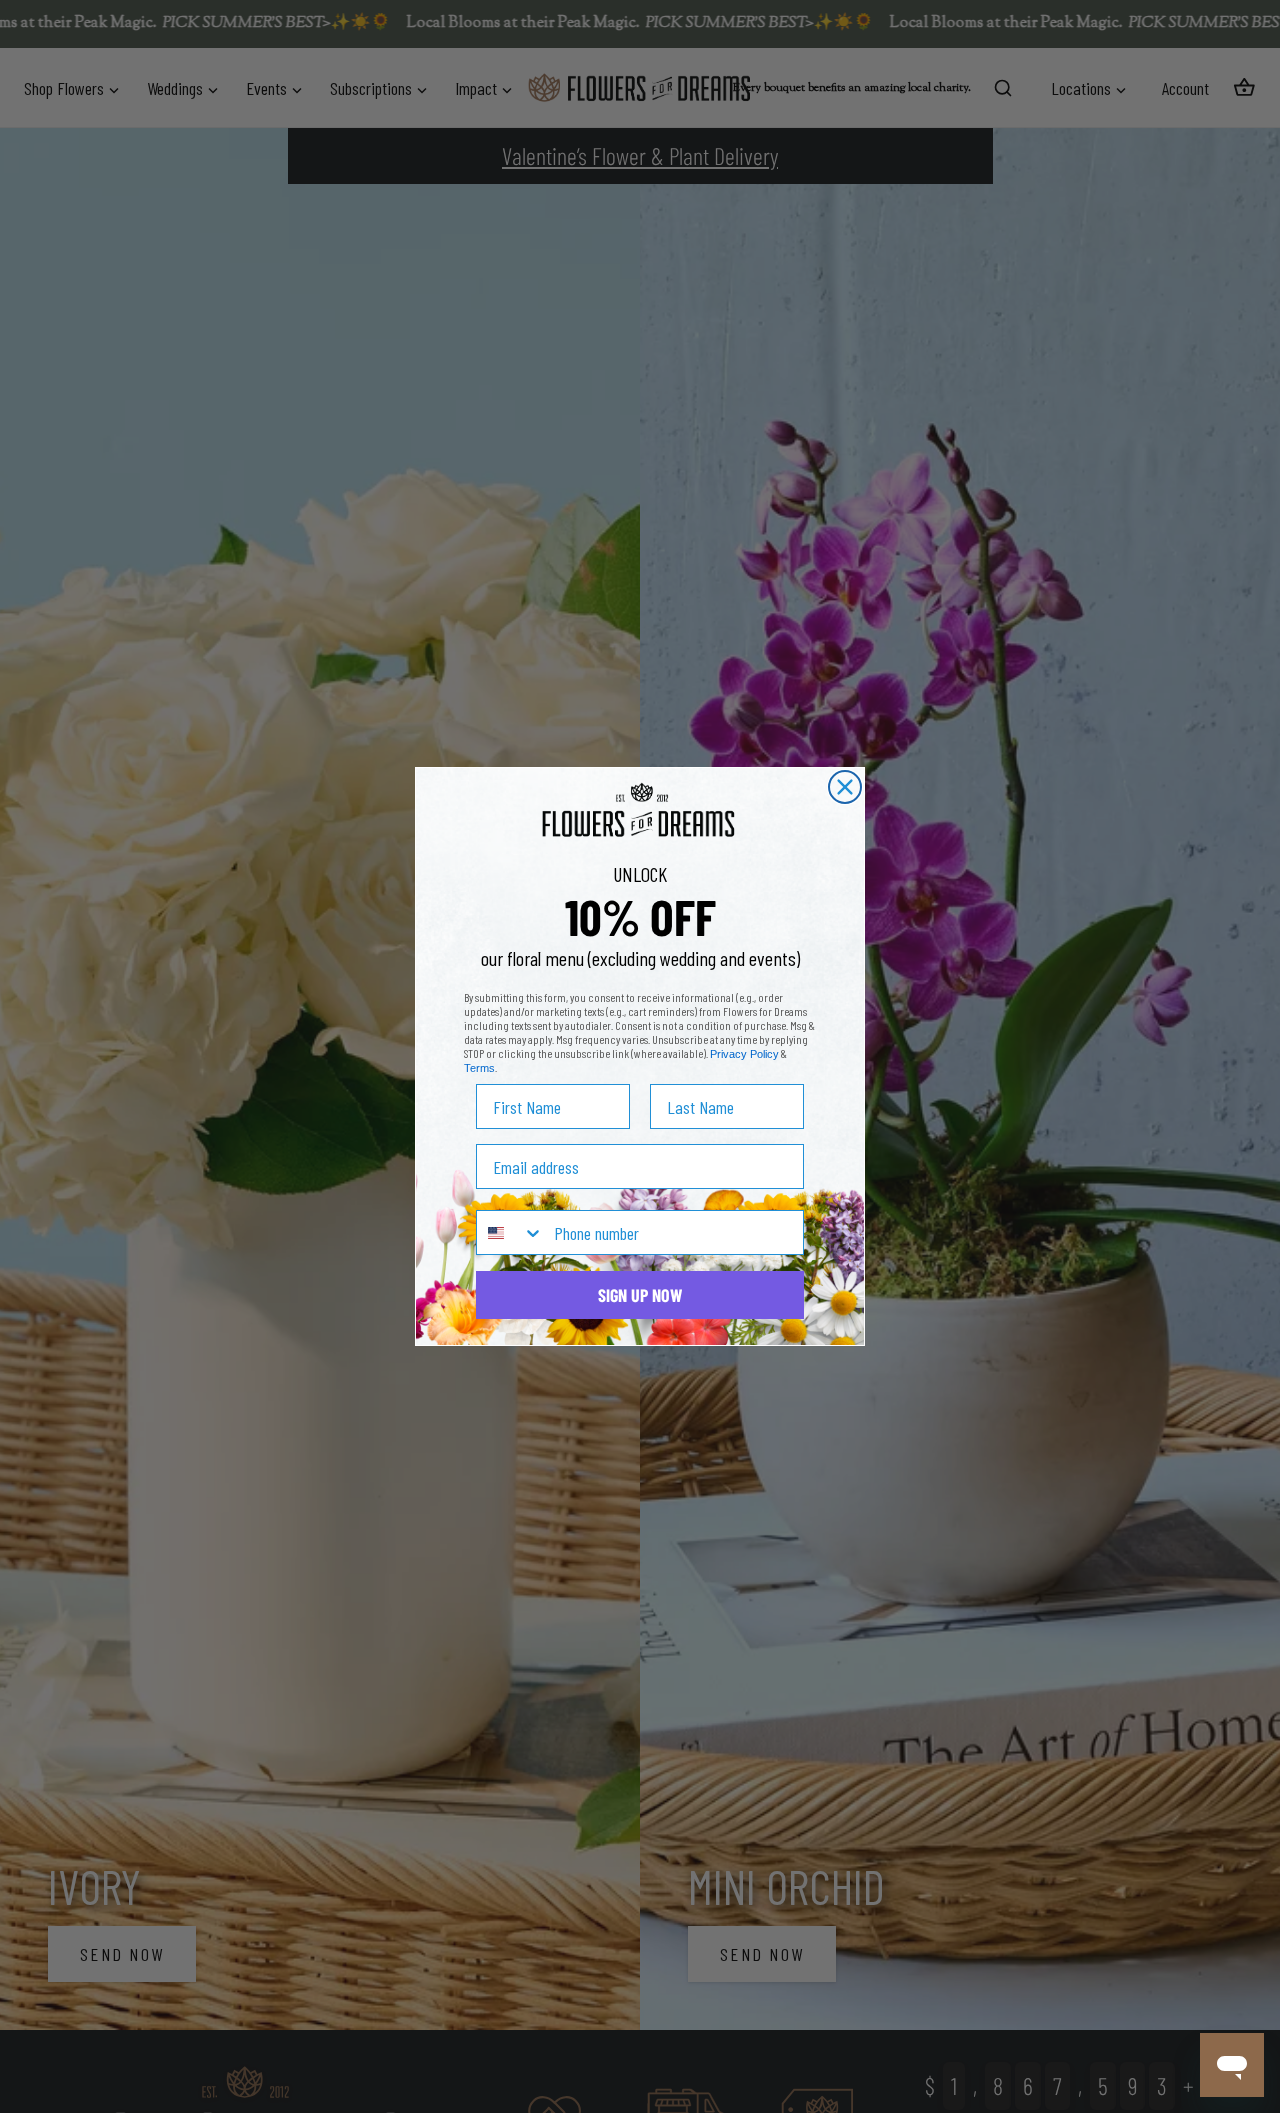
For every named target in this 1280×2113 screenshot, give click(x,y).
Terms (479, 1068)
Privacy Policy (744, 1054)
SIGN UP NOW (640, 1295)
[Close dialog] (845, 787)
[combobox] (510, 1232)
